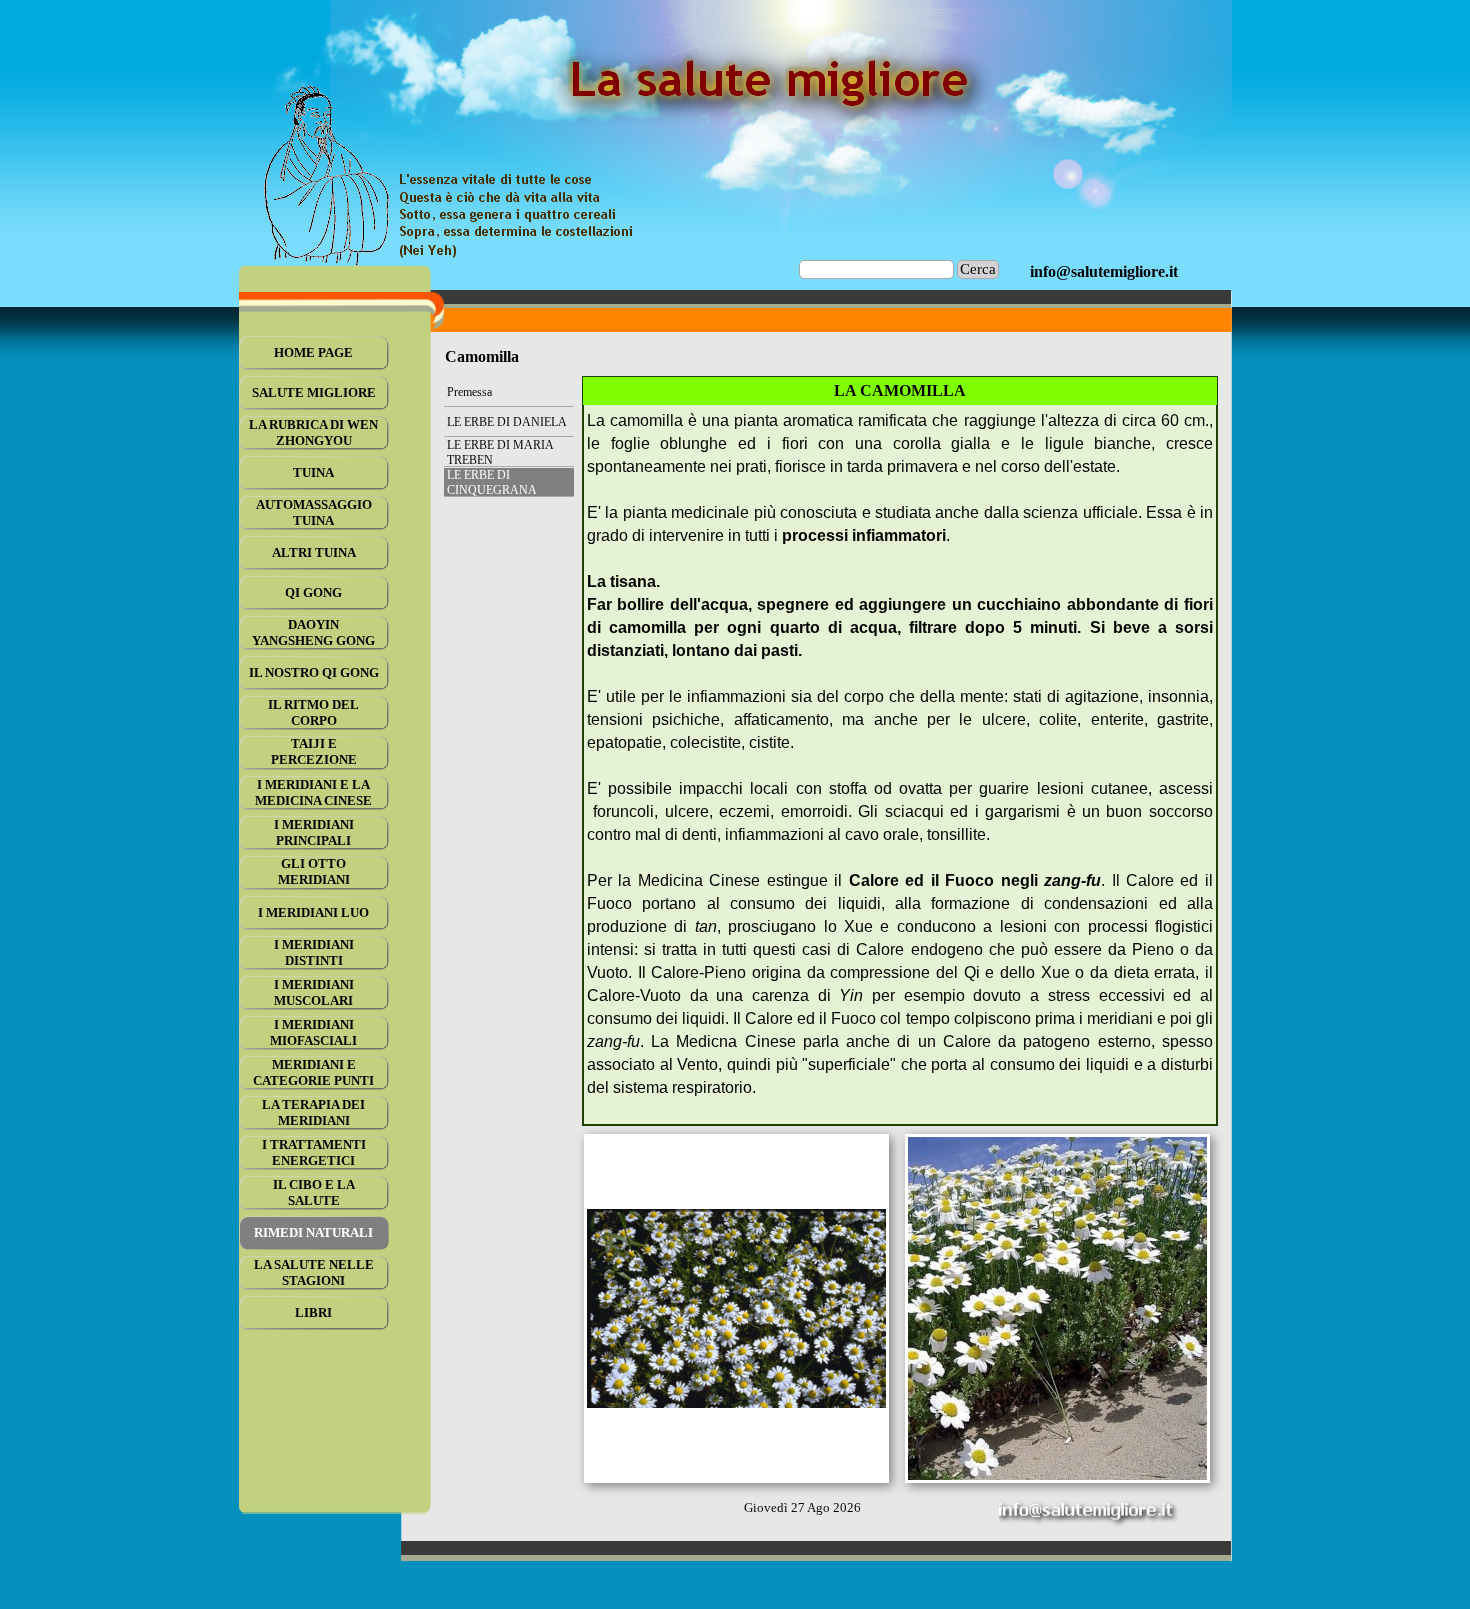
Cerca (978, 269)
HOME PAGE (313, 352)
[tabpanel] (1104, 272)
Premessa (469, 392)
